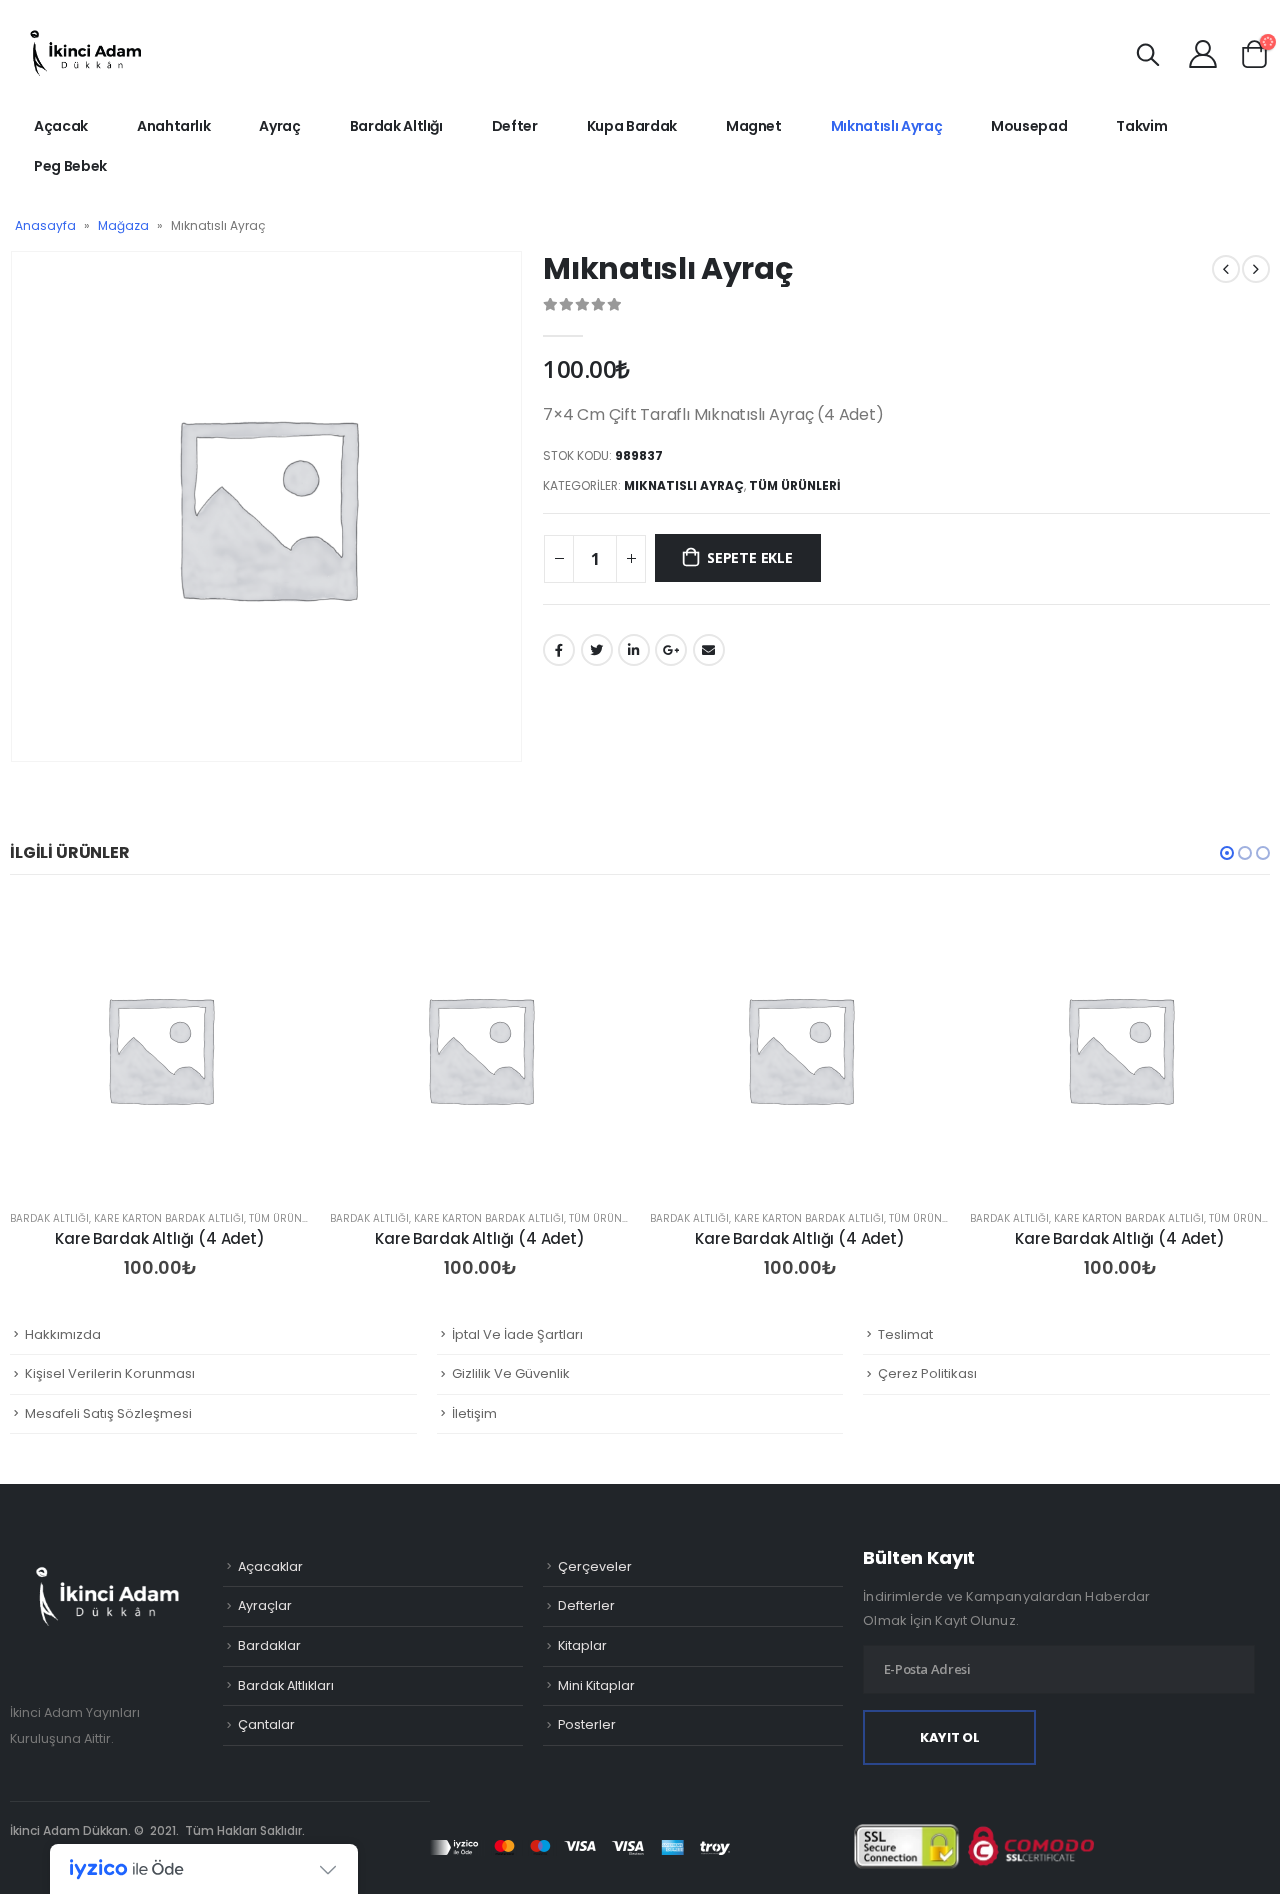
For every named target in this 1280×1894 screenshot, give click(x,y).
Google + (671, 650)
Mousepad (1029, 126)
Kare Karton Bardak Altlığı (169, 1218)
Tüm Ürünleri (795, 485)
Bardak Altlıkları (286, 1685)
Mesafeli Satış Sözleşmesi (108, 1413)
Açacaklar (270, 1566)
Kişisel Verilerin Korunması (110, 1373)
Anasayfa (45, 225)
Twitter (597, 650)
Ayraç (279, 126)
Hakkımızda (63, 1334)
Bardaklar (269, 1645)
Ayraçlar (265, 1605)
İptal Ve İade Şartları (517, 1334)
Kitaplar (582, 1645)
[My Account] (1203, 53)
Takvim (1141, 126)
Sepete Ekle (750, 557)
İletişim (474, 1413)
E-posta (709, 650)
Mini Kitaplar (596, 1685)
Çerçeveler (595, 1566)
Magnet (754, 126)
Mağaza (123, 225)
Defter (515, 126)
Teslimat (905, 1334)
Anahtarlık (174, 126)
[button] (1227, 853)
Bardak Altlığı (396, 126)
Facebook (559, 650)
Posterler (587, 1724)
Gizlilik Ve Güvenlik (511, 1373)
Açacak (61, 126)
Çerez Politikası (927, 1373)
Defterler (586, 1605)
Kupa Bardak (632, 126)
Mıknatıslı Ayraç (886, 126)
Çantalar (266, 1724)
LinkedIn (634, 650)
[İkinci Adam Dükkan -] (85, 53)
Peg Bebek (70, 166)
